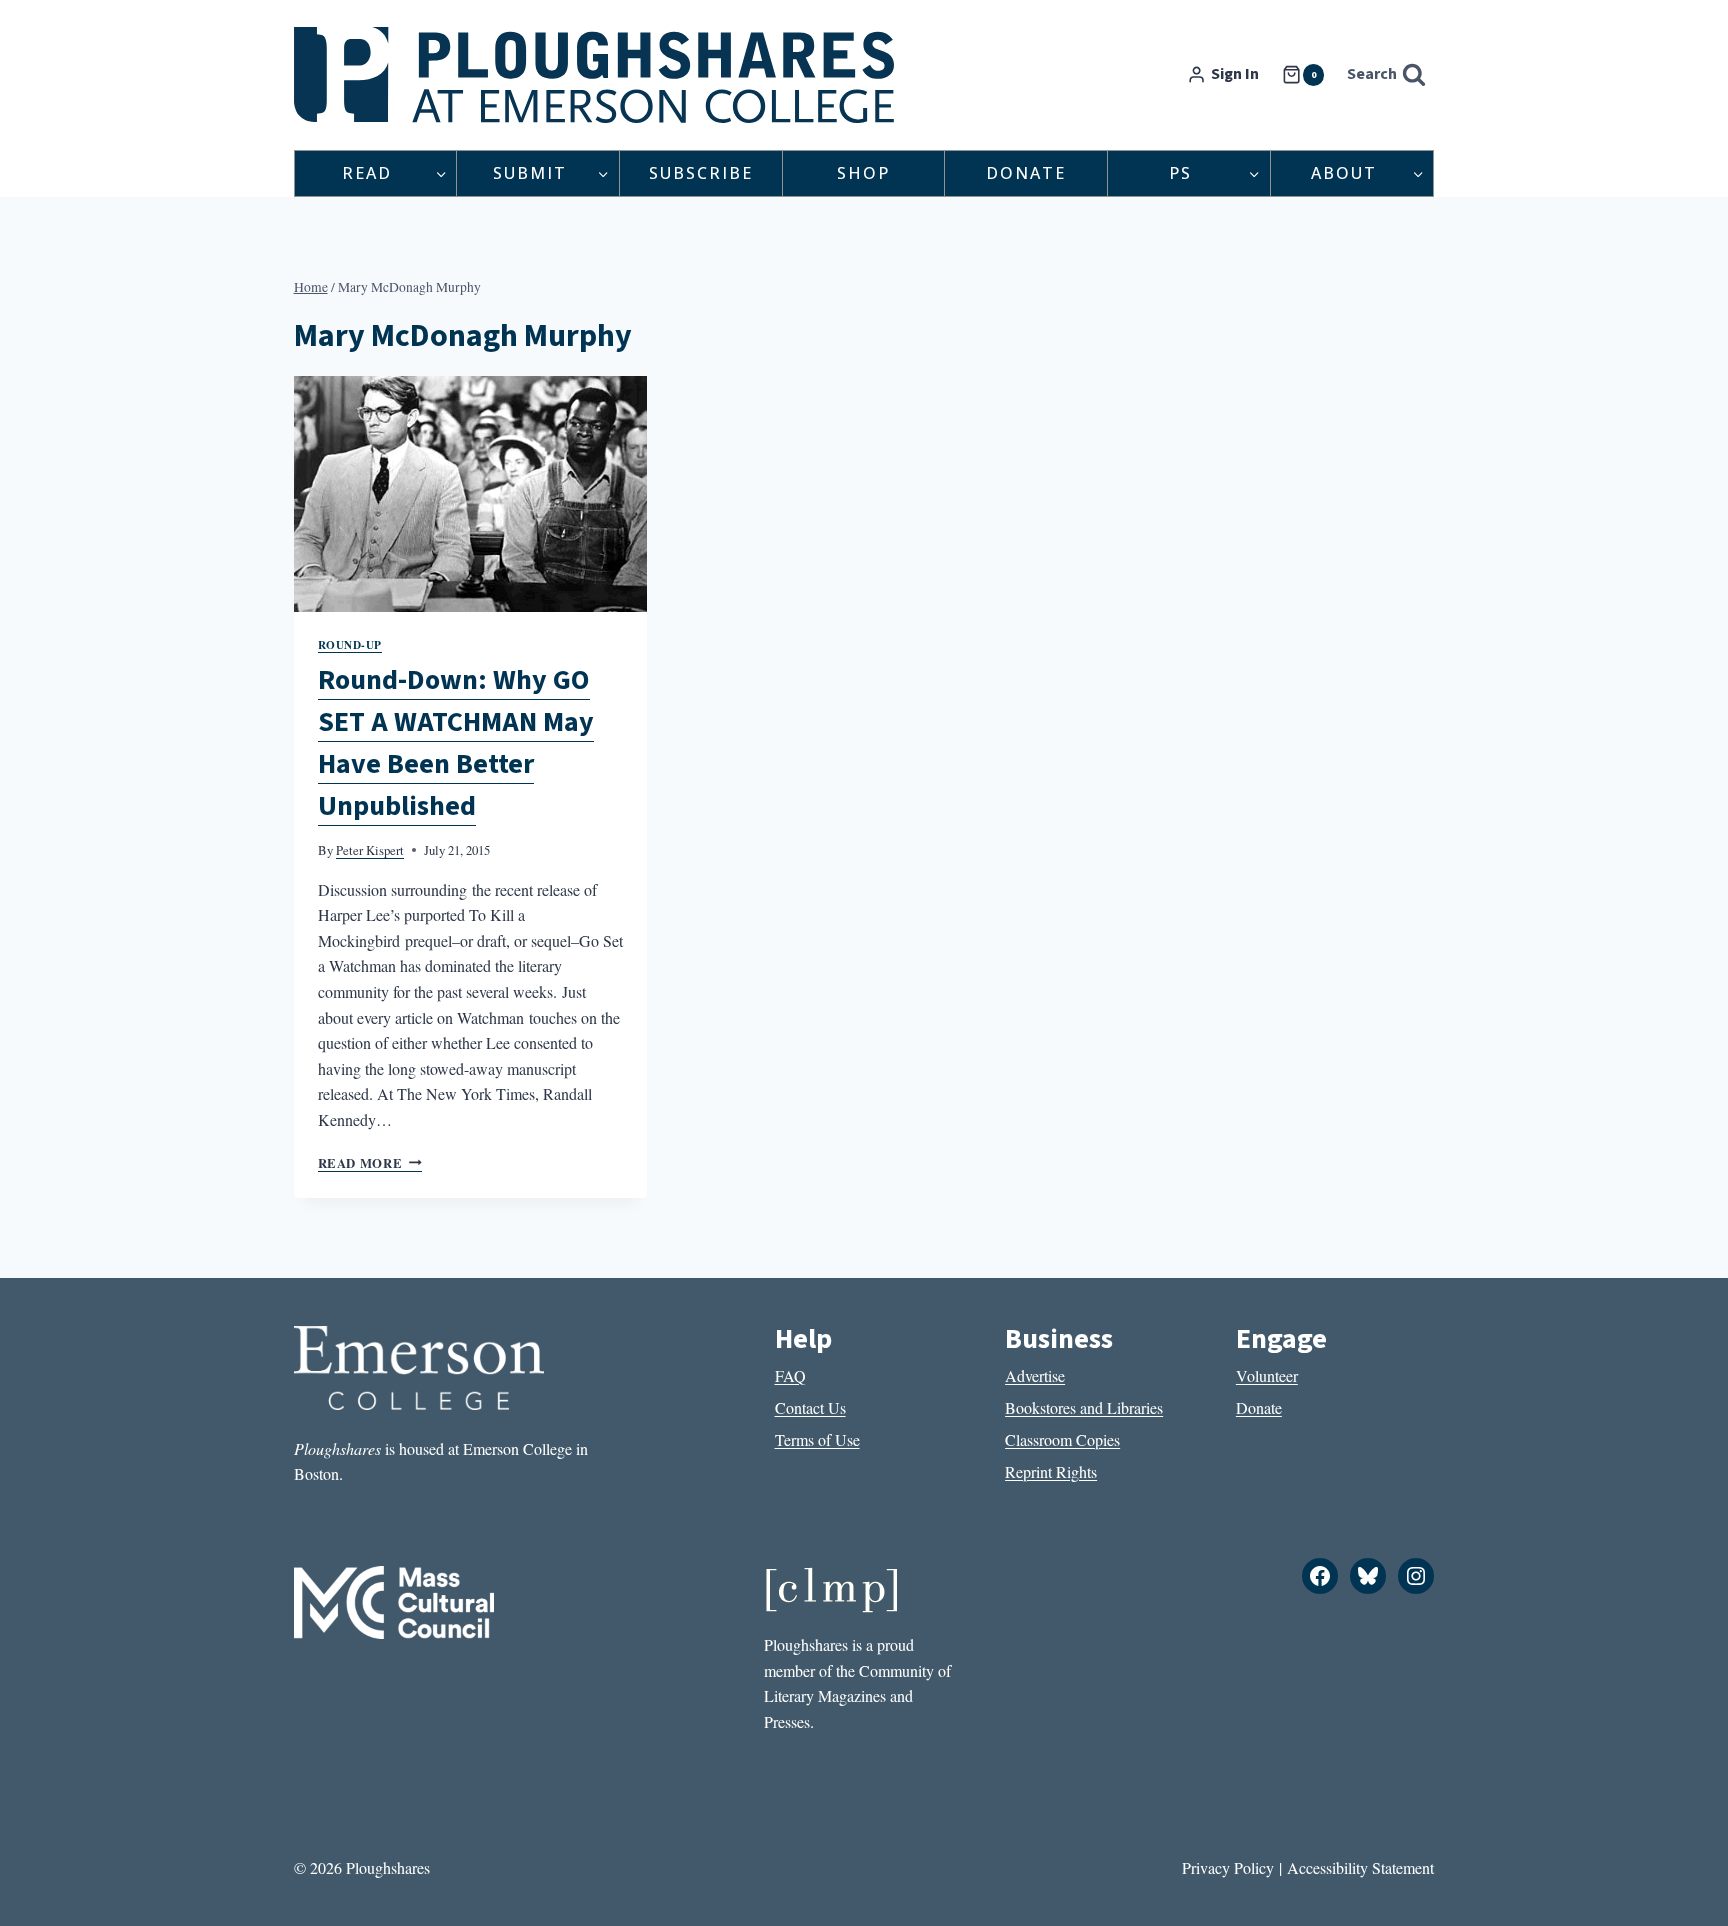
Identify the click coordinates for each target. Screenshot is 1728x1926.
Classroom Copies (1062, 1439)
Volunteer (1267, 1375)
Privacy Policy (1228, 1867)
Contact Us (810, 1407)
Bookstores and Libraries (1084, 1407)
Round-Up (350, 644)
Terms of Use (817, 1439)
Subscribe (701, 173)
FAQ (790, 1375)
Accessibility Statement (1360, 1867)
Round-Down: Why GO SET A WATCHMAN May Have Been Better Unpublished (456, 743)
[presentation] (471, 494)
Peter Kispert (370, 850)
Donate (1026, 173)
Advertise (1035, 1375)
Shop (863, 173)
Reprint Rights (1051, 1471)
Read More (370, 1163)
